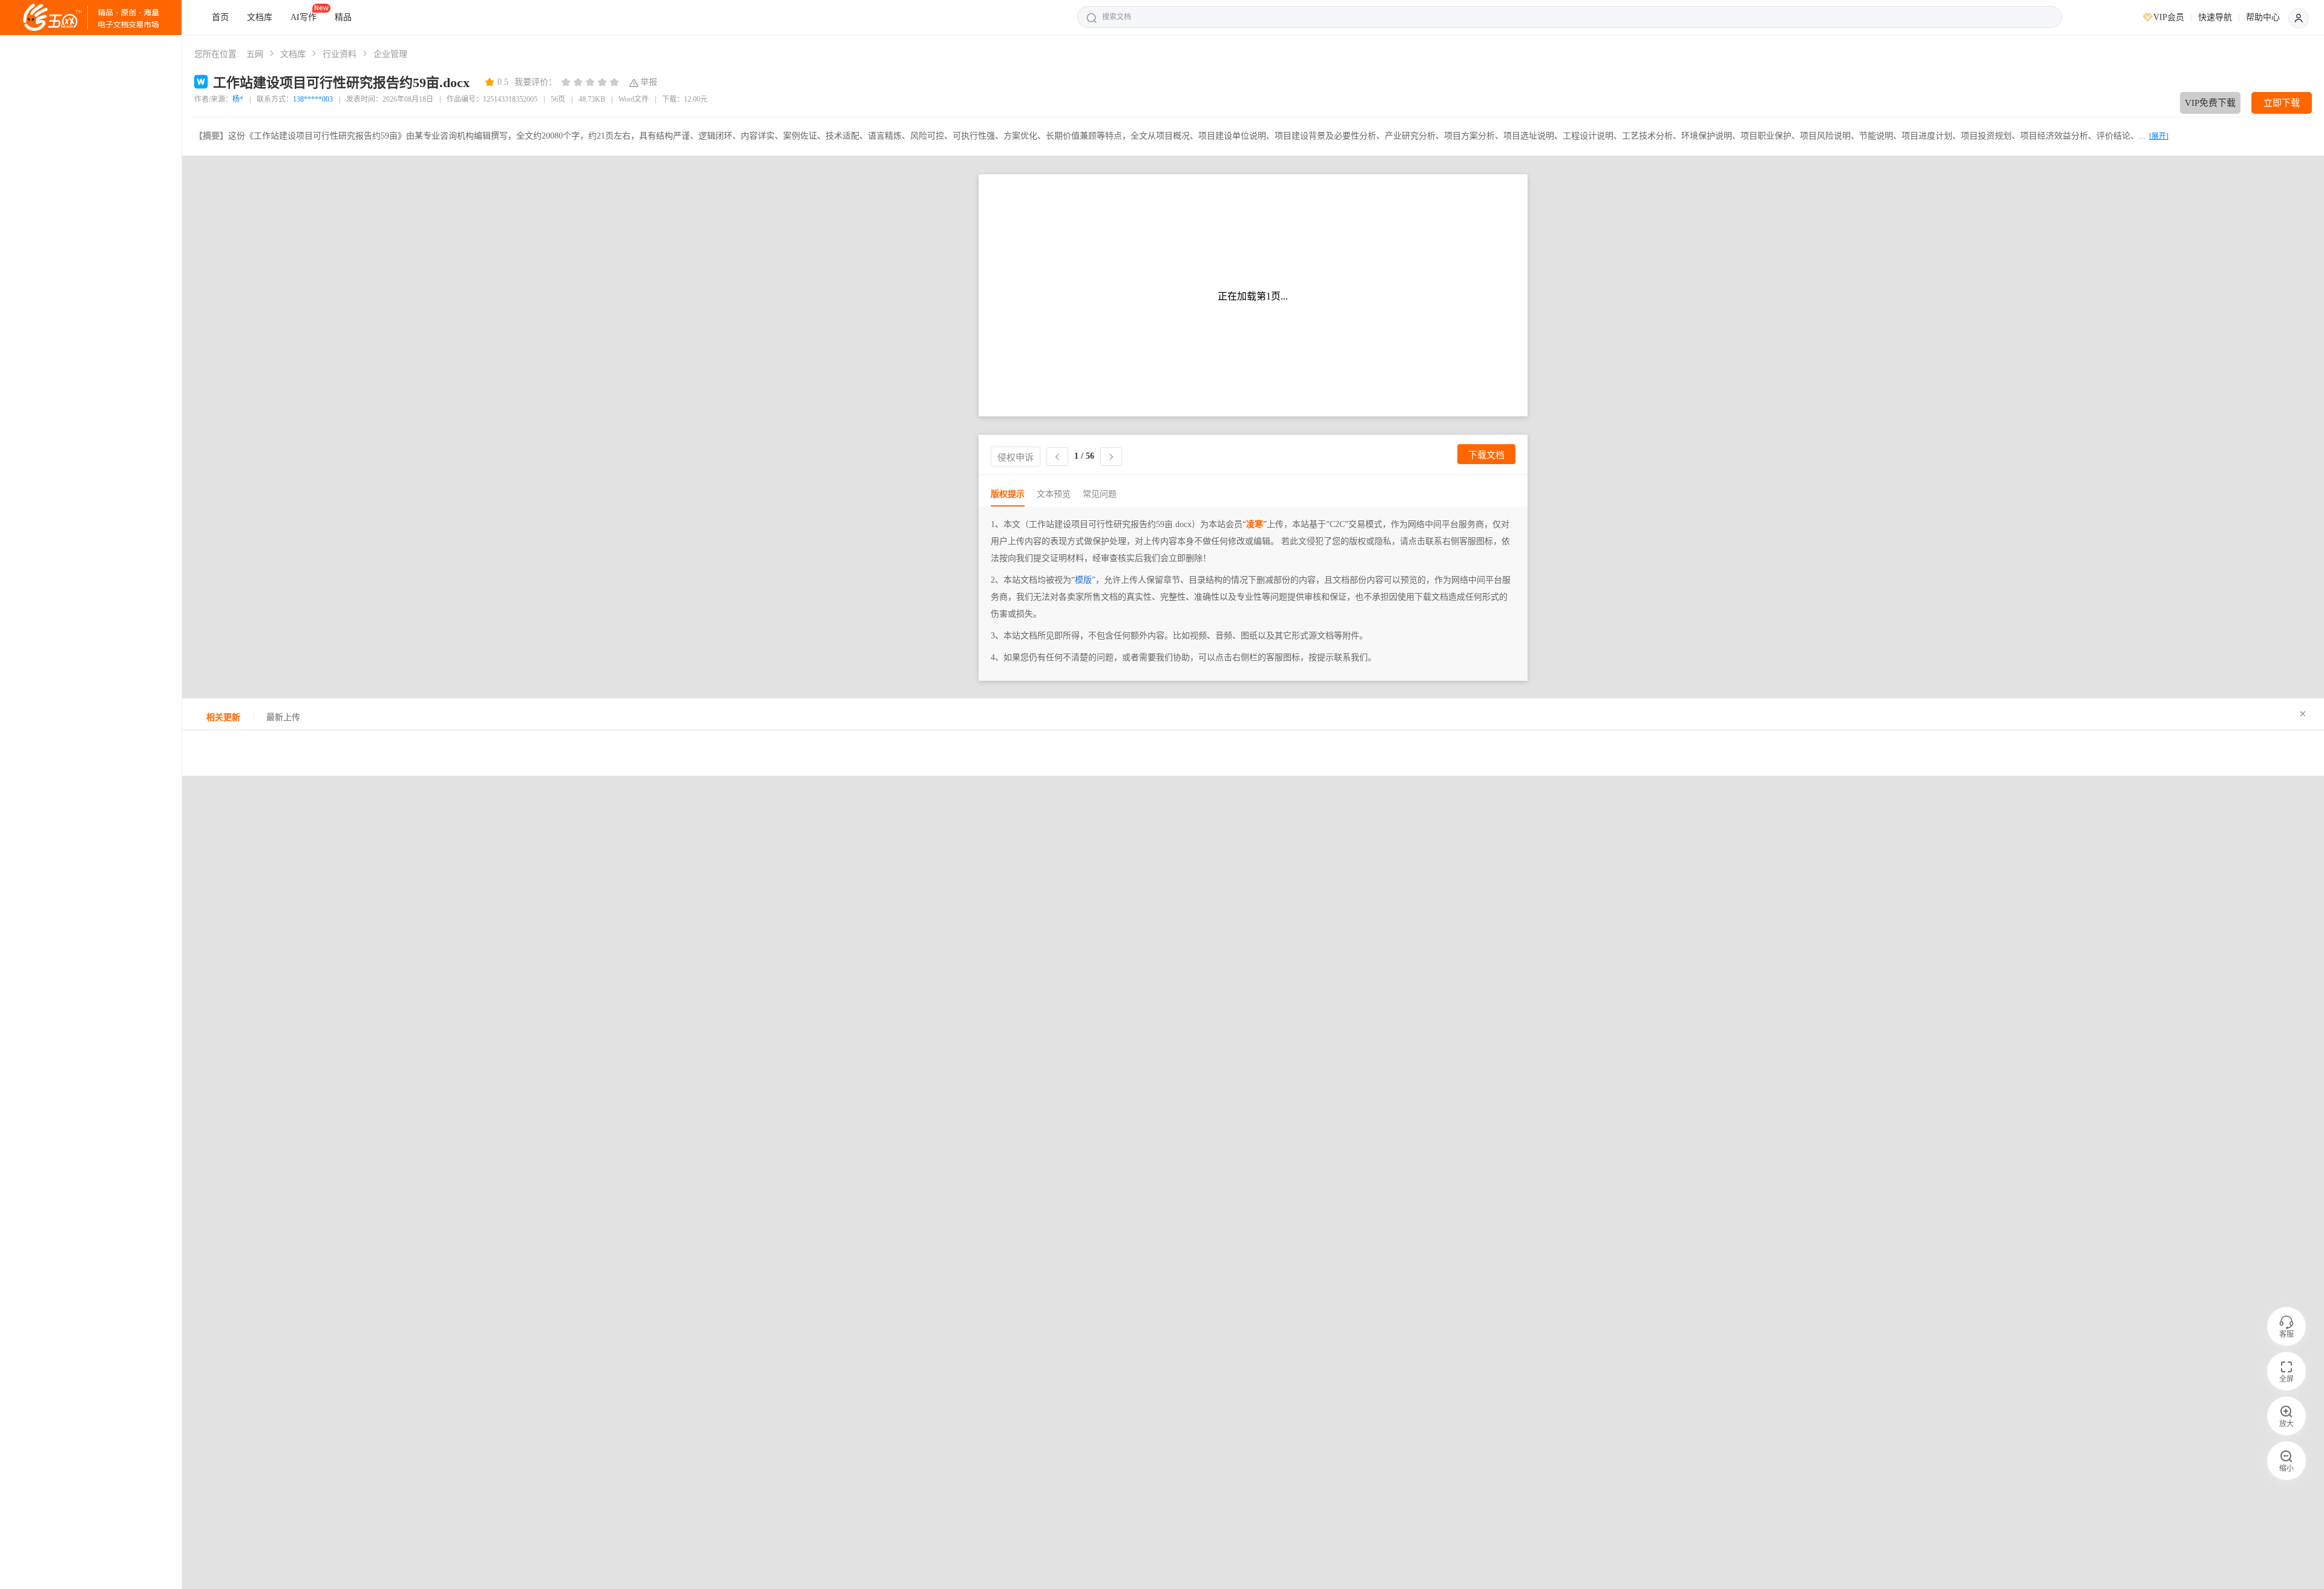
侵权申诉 (1016, 457)
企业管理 (390, 54)
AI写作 (304, 17)
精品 (343, 17)
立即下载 (2282, 103)
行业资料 (340, 54)
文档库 (260, 17)
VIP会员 (2169, 17)
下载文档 (1486, 455)
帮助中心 (2263, 17)
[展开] (2159, 136)
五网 (255, 54)
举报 (649, 82)
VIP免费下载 (2210, 103)
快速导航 (2215, 17)
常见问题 (1100, 494)
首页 (220, 17)
